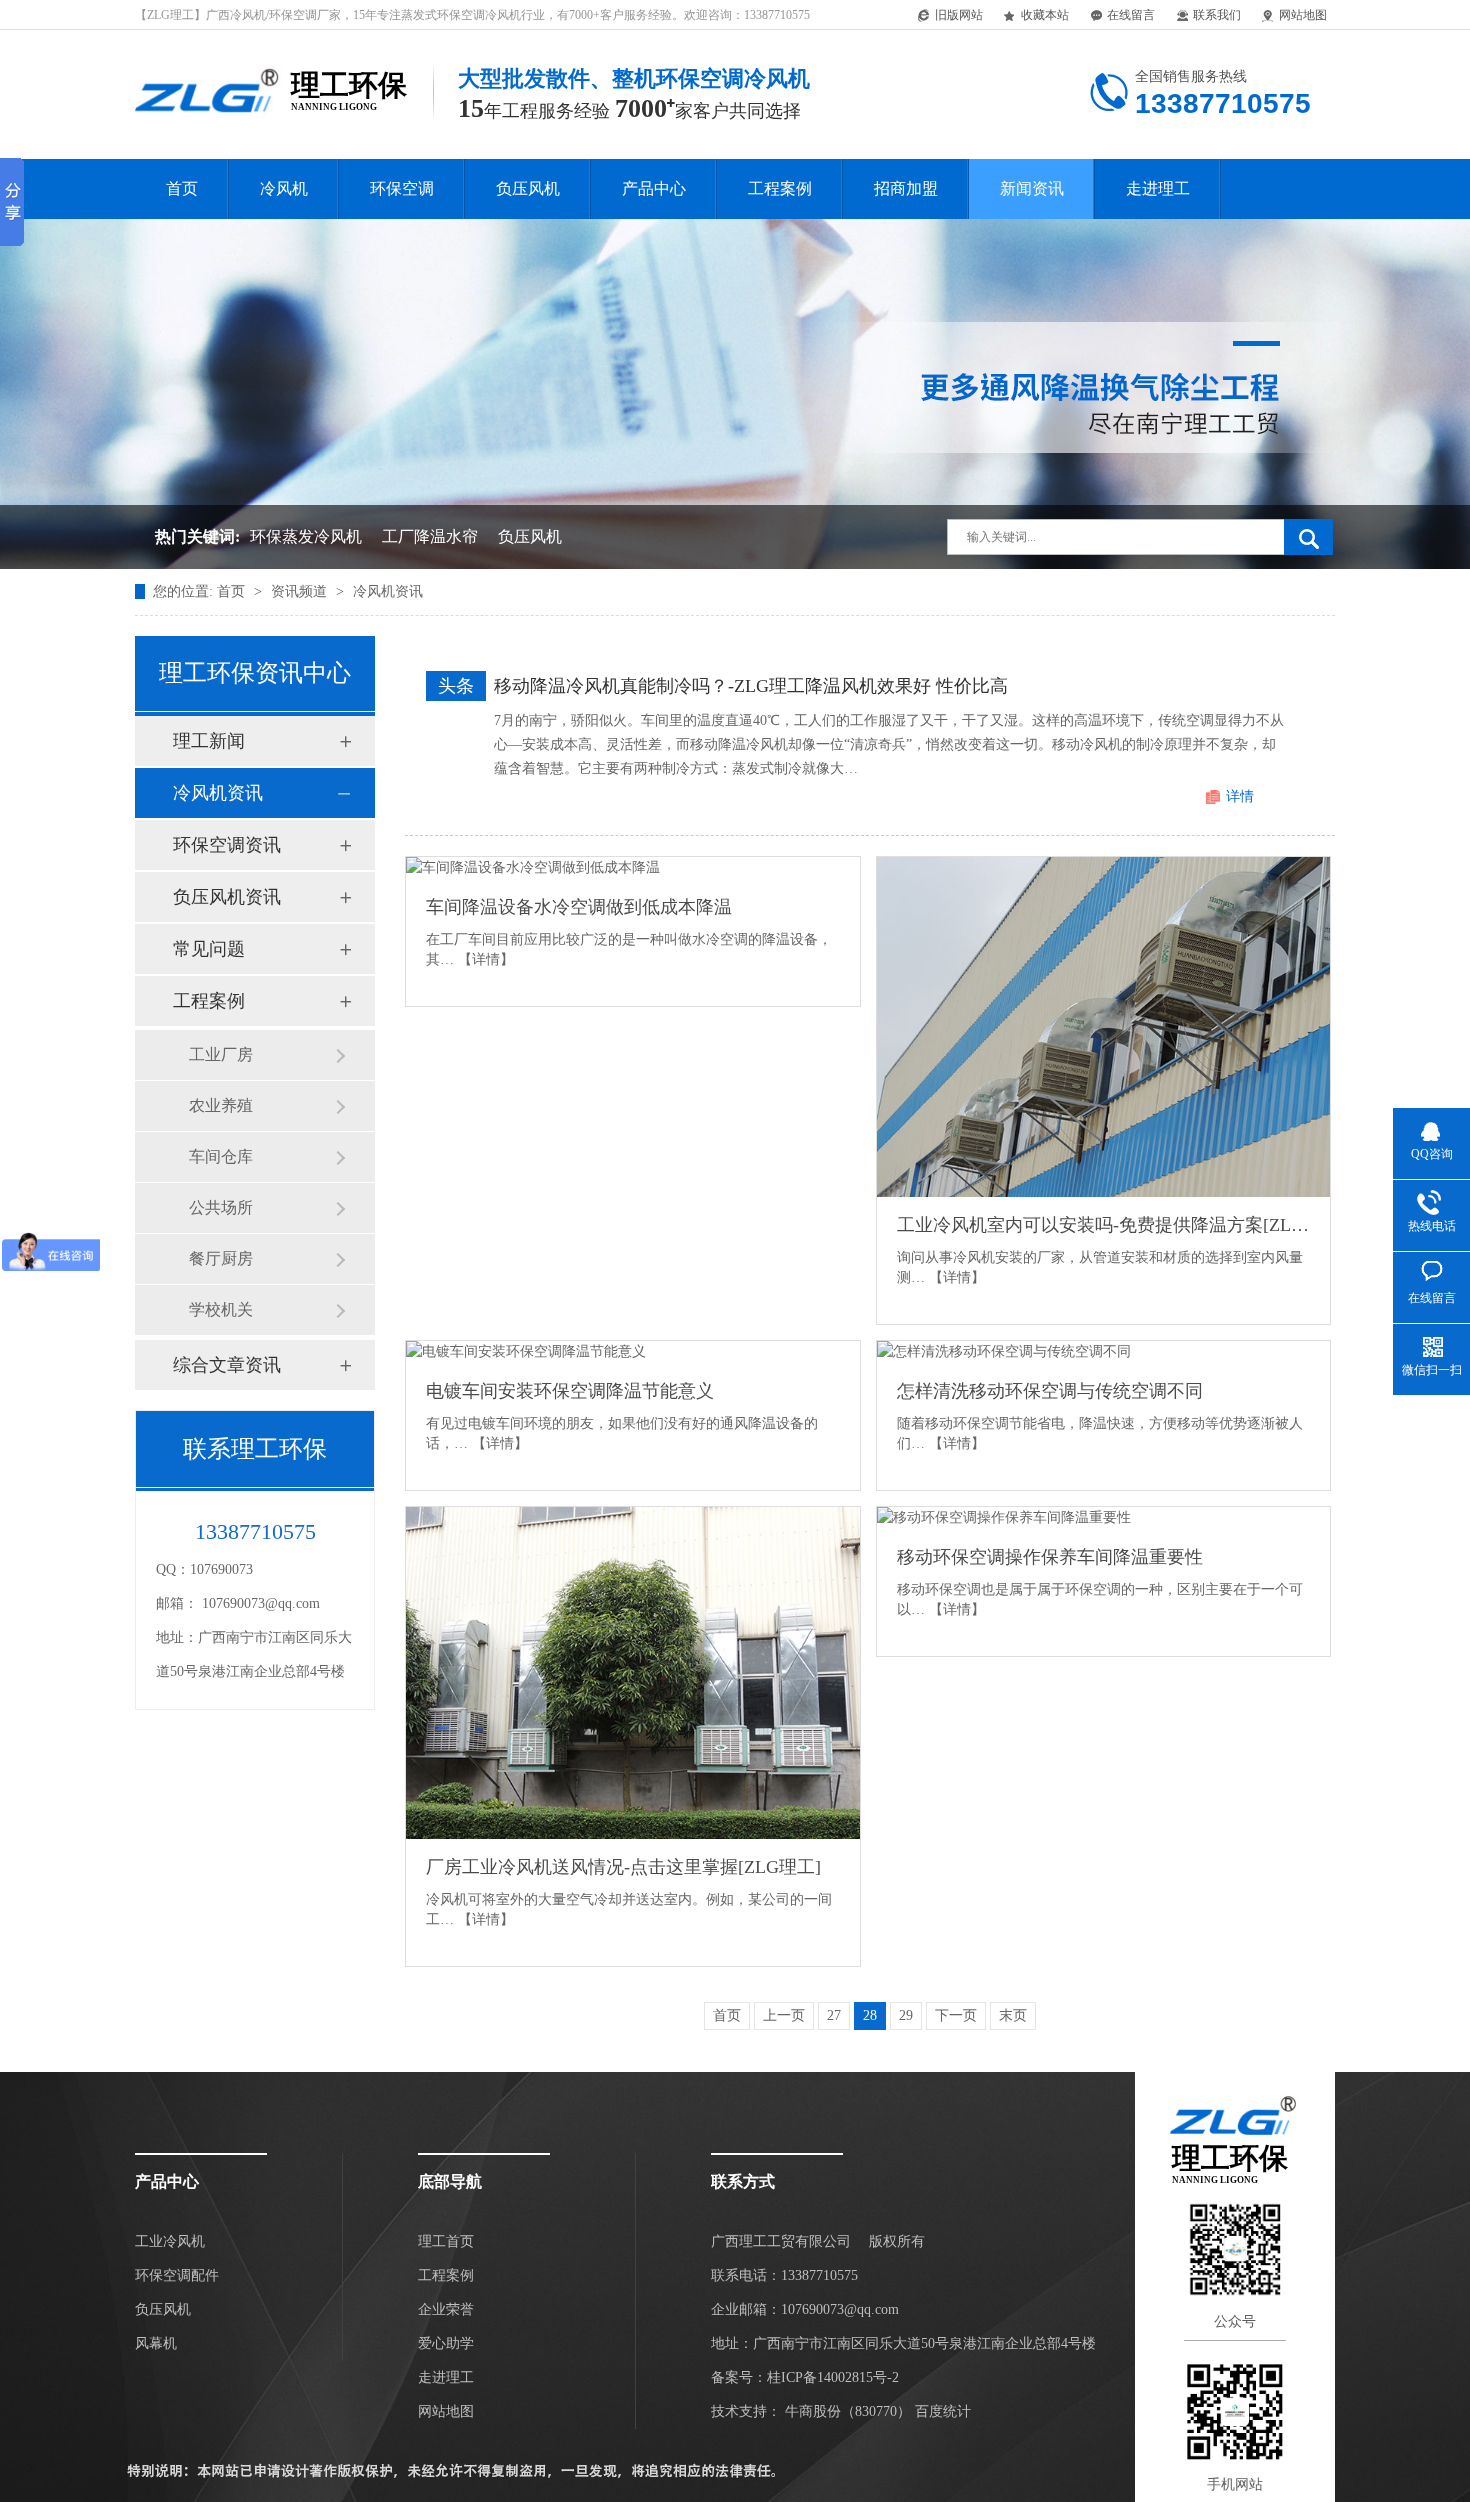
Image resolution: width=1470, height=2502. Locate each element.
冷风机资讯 (388, 591)
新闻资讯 (1032, 188)
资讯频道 (301, 591)
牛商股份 (813, 2411)
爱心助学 (446, 2343)
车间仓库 (221, 1156)
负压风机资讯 (227, 897)
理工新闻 (209, 741)
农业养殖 (221, 1105)
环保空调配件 (177, 2275)
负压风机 (528, 188)
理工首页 (446, 2241)
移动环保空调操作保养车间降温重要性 (1050, 1557)
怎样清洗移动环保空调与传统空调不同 (1050, 1391)
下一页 (956, 2015)
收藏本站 (1045, 15)
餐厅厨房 (221, 1258)
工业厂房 (221, 1054)
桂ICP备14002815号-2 (833, 2377)
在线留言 (1131, 15)
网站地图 (1303, 15)
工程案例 (780, 188)
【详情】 (486, 959)
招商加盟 (906, 188)
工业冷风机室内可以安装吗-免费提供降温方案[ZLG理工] (1104, 1225)
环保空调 (402, 188)
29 (906, 2015)
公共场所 (221, 1207)
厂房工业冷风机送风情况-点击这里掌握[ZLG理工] (623, 1867)
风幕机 (156, 2343)
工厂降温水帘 (430, 536)
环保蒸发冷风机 (306, 536)
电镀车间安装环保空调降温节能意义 (570, 1391)
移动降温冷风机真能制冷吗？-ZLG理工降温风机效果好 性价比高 (751, 686)
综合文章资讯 (227, 1365)
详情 (1240, 796)
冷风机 (284, 188)
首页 (182, 188)
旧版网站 (959, 15)
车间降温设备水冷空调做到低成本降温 (579, 907)
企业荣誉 (446, 2309)
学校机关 (221, 1309)
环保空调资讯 (227, 845)
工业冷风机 (170, 2241)
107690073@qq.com (261, 1603)
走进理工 (1158, 188)
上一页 (784, 2015)
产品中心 (654, 188)
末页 (1013, 2015)
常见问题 (209, 949)
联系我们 (1217, 15)
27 (834, 2015)
